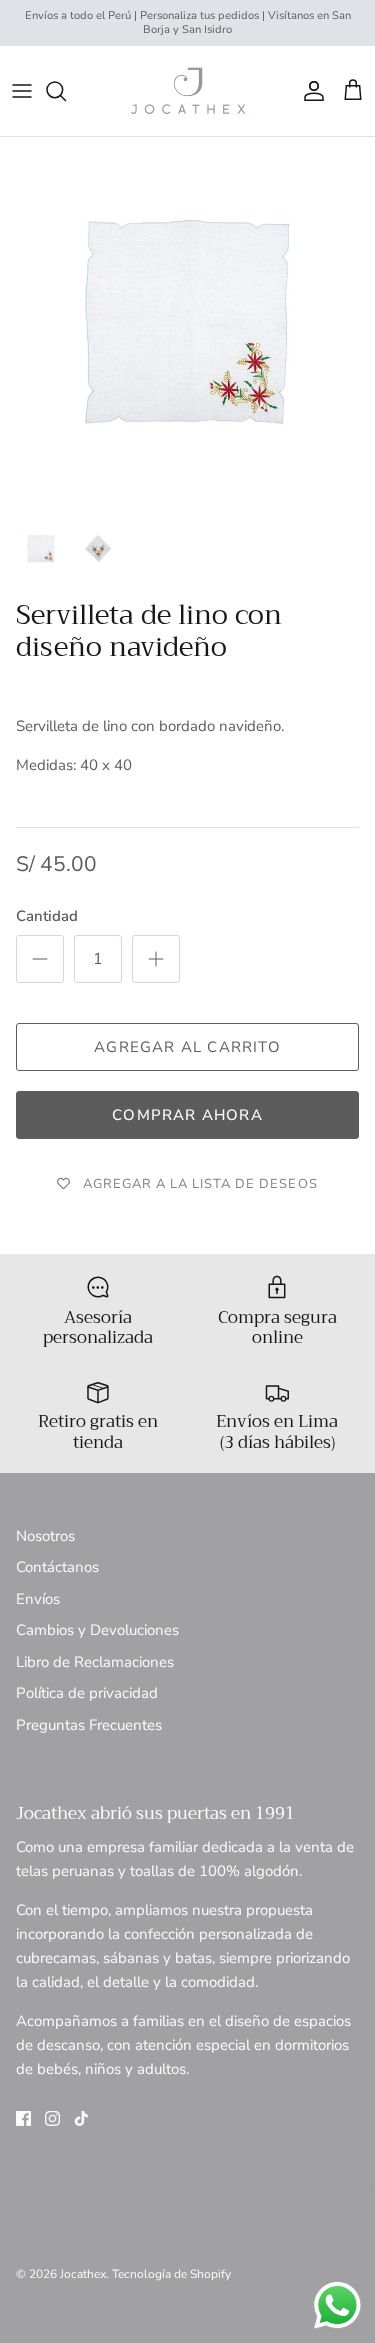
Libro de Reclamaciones (95, 1662)
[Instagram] (52, 2118)
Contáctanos (57, 1567)
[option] (187, 324)
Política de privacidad (87, 1693)
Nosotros (45, 1536)
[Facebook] (23, 2118)
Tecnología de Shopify (171, 2274)
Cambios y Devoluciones (97, 1630)
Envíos (38, 1599)
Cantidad (47, 916)
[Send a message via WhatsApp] (337, 2305)
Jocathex (83, 2274)
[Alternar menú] (22, 91)
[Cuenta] (309, 91)
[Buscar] (66, 91)
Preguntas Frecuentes (89, 1725)
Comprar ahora (187, 1115)
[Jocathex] (188, 91)
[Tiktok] (81, 2118)
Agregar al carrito (187, 1047)
